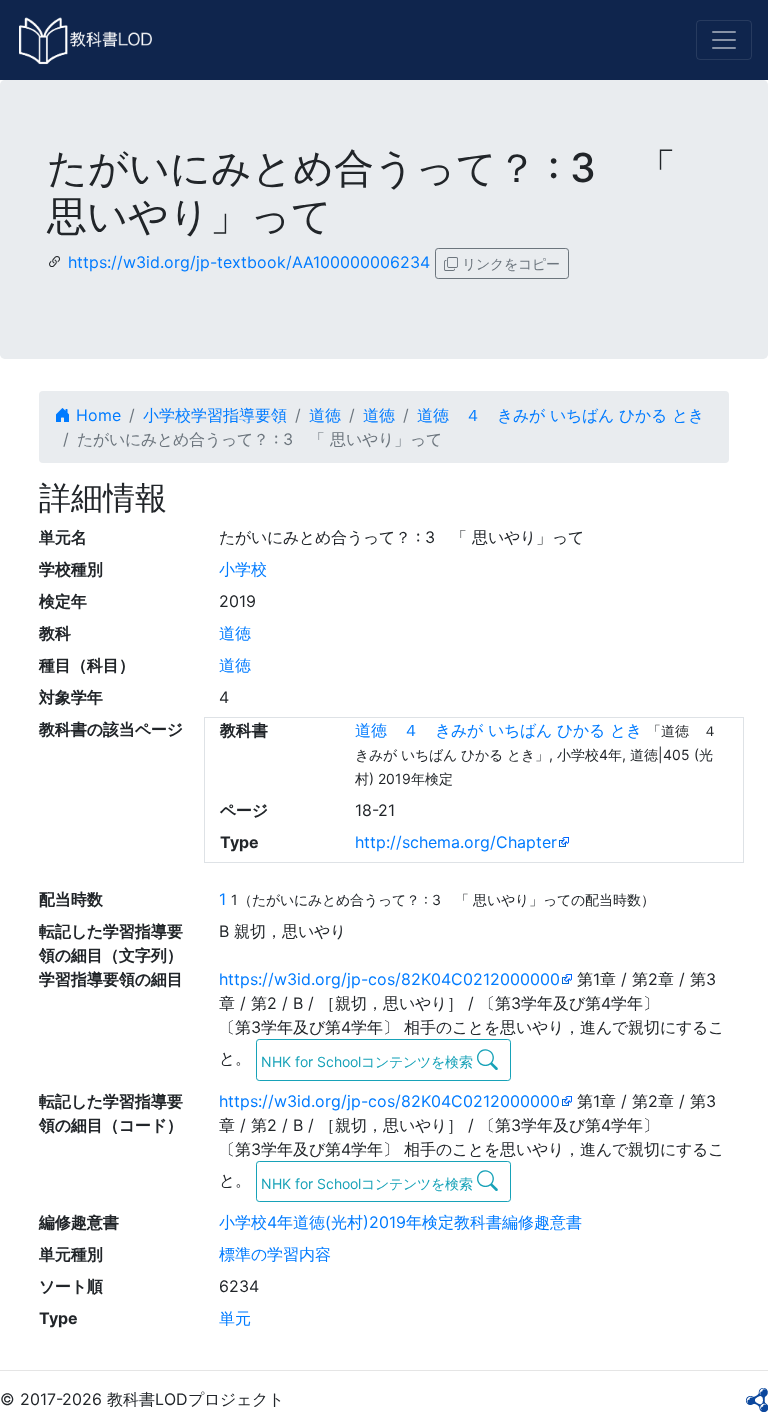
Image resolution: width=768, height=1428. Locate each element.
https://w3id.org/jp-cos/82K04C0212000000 (389, 979)
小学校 (243, 569)
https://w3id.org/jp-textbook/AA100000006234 (249, 262)
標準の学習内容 (275, 1254)
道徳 (325, 415)
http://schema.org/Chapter (456, 842)
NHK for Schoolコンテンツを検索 (369, 1061)
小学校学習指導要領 (215, 415)
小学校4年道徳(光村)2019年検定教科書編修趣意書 (400, 1222)
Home (96, 415)
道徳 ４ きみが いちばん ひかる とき (560, 415)
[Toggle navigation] (724, 40)
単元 (235, 1318)
